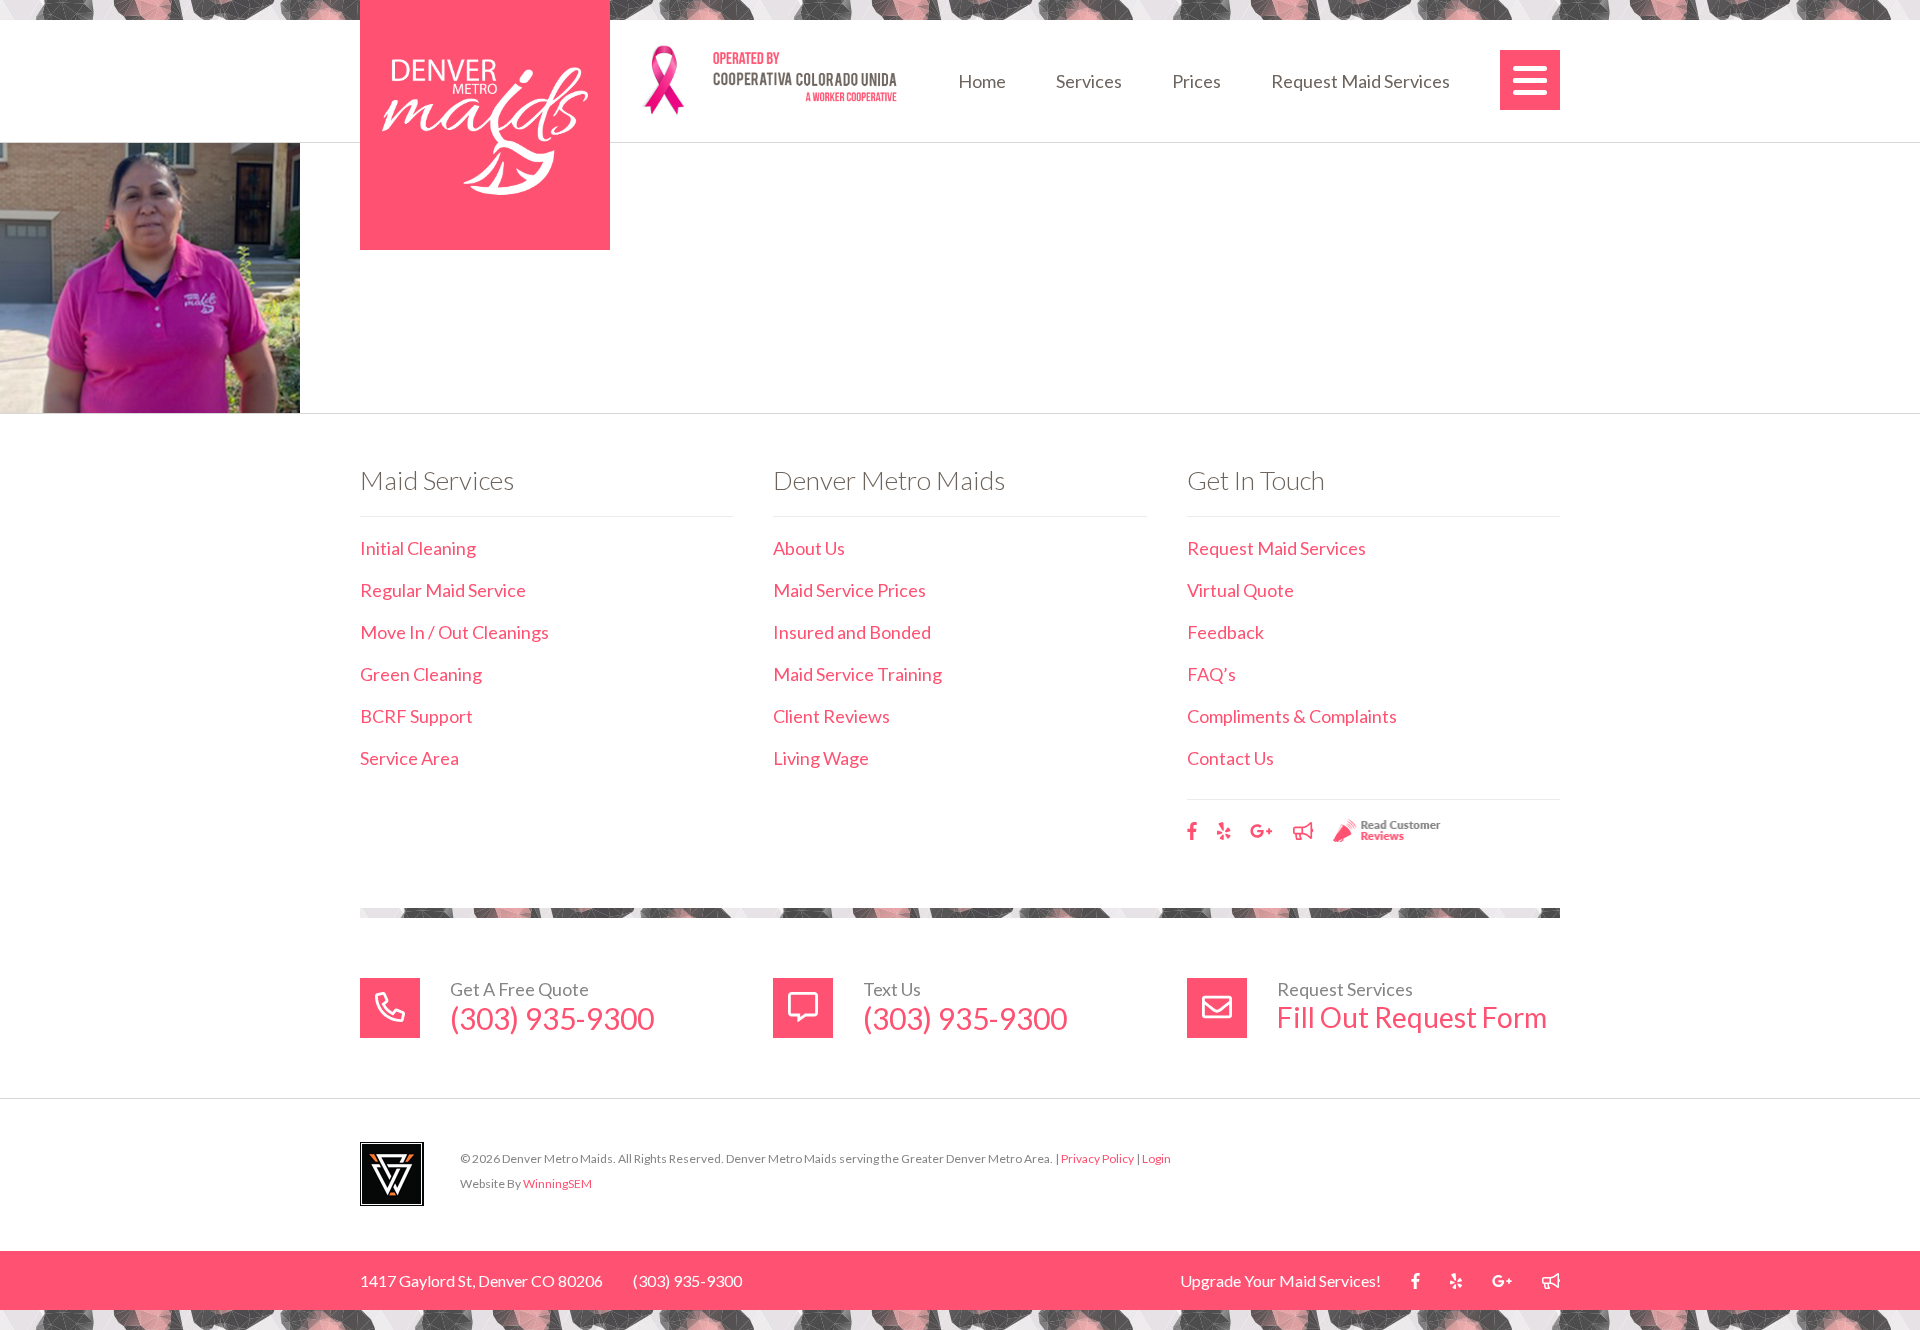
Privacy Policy (1097, 1158)
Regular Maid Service (443, 590)
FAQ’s (1211, 674)
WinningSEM (557, 1183)
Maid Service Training (857, 674)
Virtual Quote (1240, 590)
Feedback (1225, 632)
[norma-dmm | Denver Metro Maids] (485, 125)
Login (1156, 1158)
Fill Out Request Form (1412, 1017)
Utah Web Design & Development (392, 1174)
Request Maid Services (1360, 81)
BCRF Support (416, 716)
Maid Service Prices (849, 590)
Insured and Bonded (852, 632)
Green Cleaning (421, 674)
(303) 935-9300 (552, 1018)
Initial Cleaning (418, 548)
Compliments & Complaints (1292, 716)
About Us (809, 548)
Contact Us (1230, 758)
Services (1089, 81)
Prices (1196, 81)
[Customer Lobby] (1303, 831)
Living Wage (821, 758)
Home (982, 81)
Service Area (409, 758)
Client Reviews (831, 716)
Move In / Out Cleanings (454, 632)
